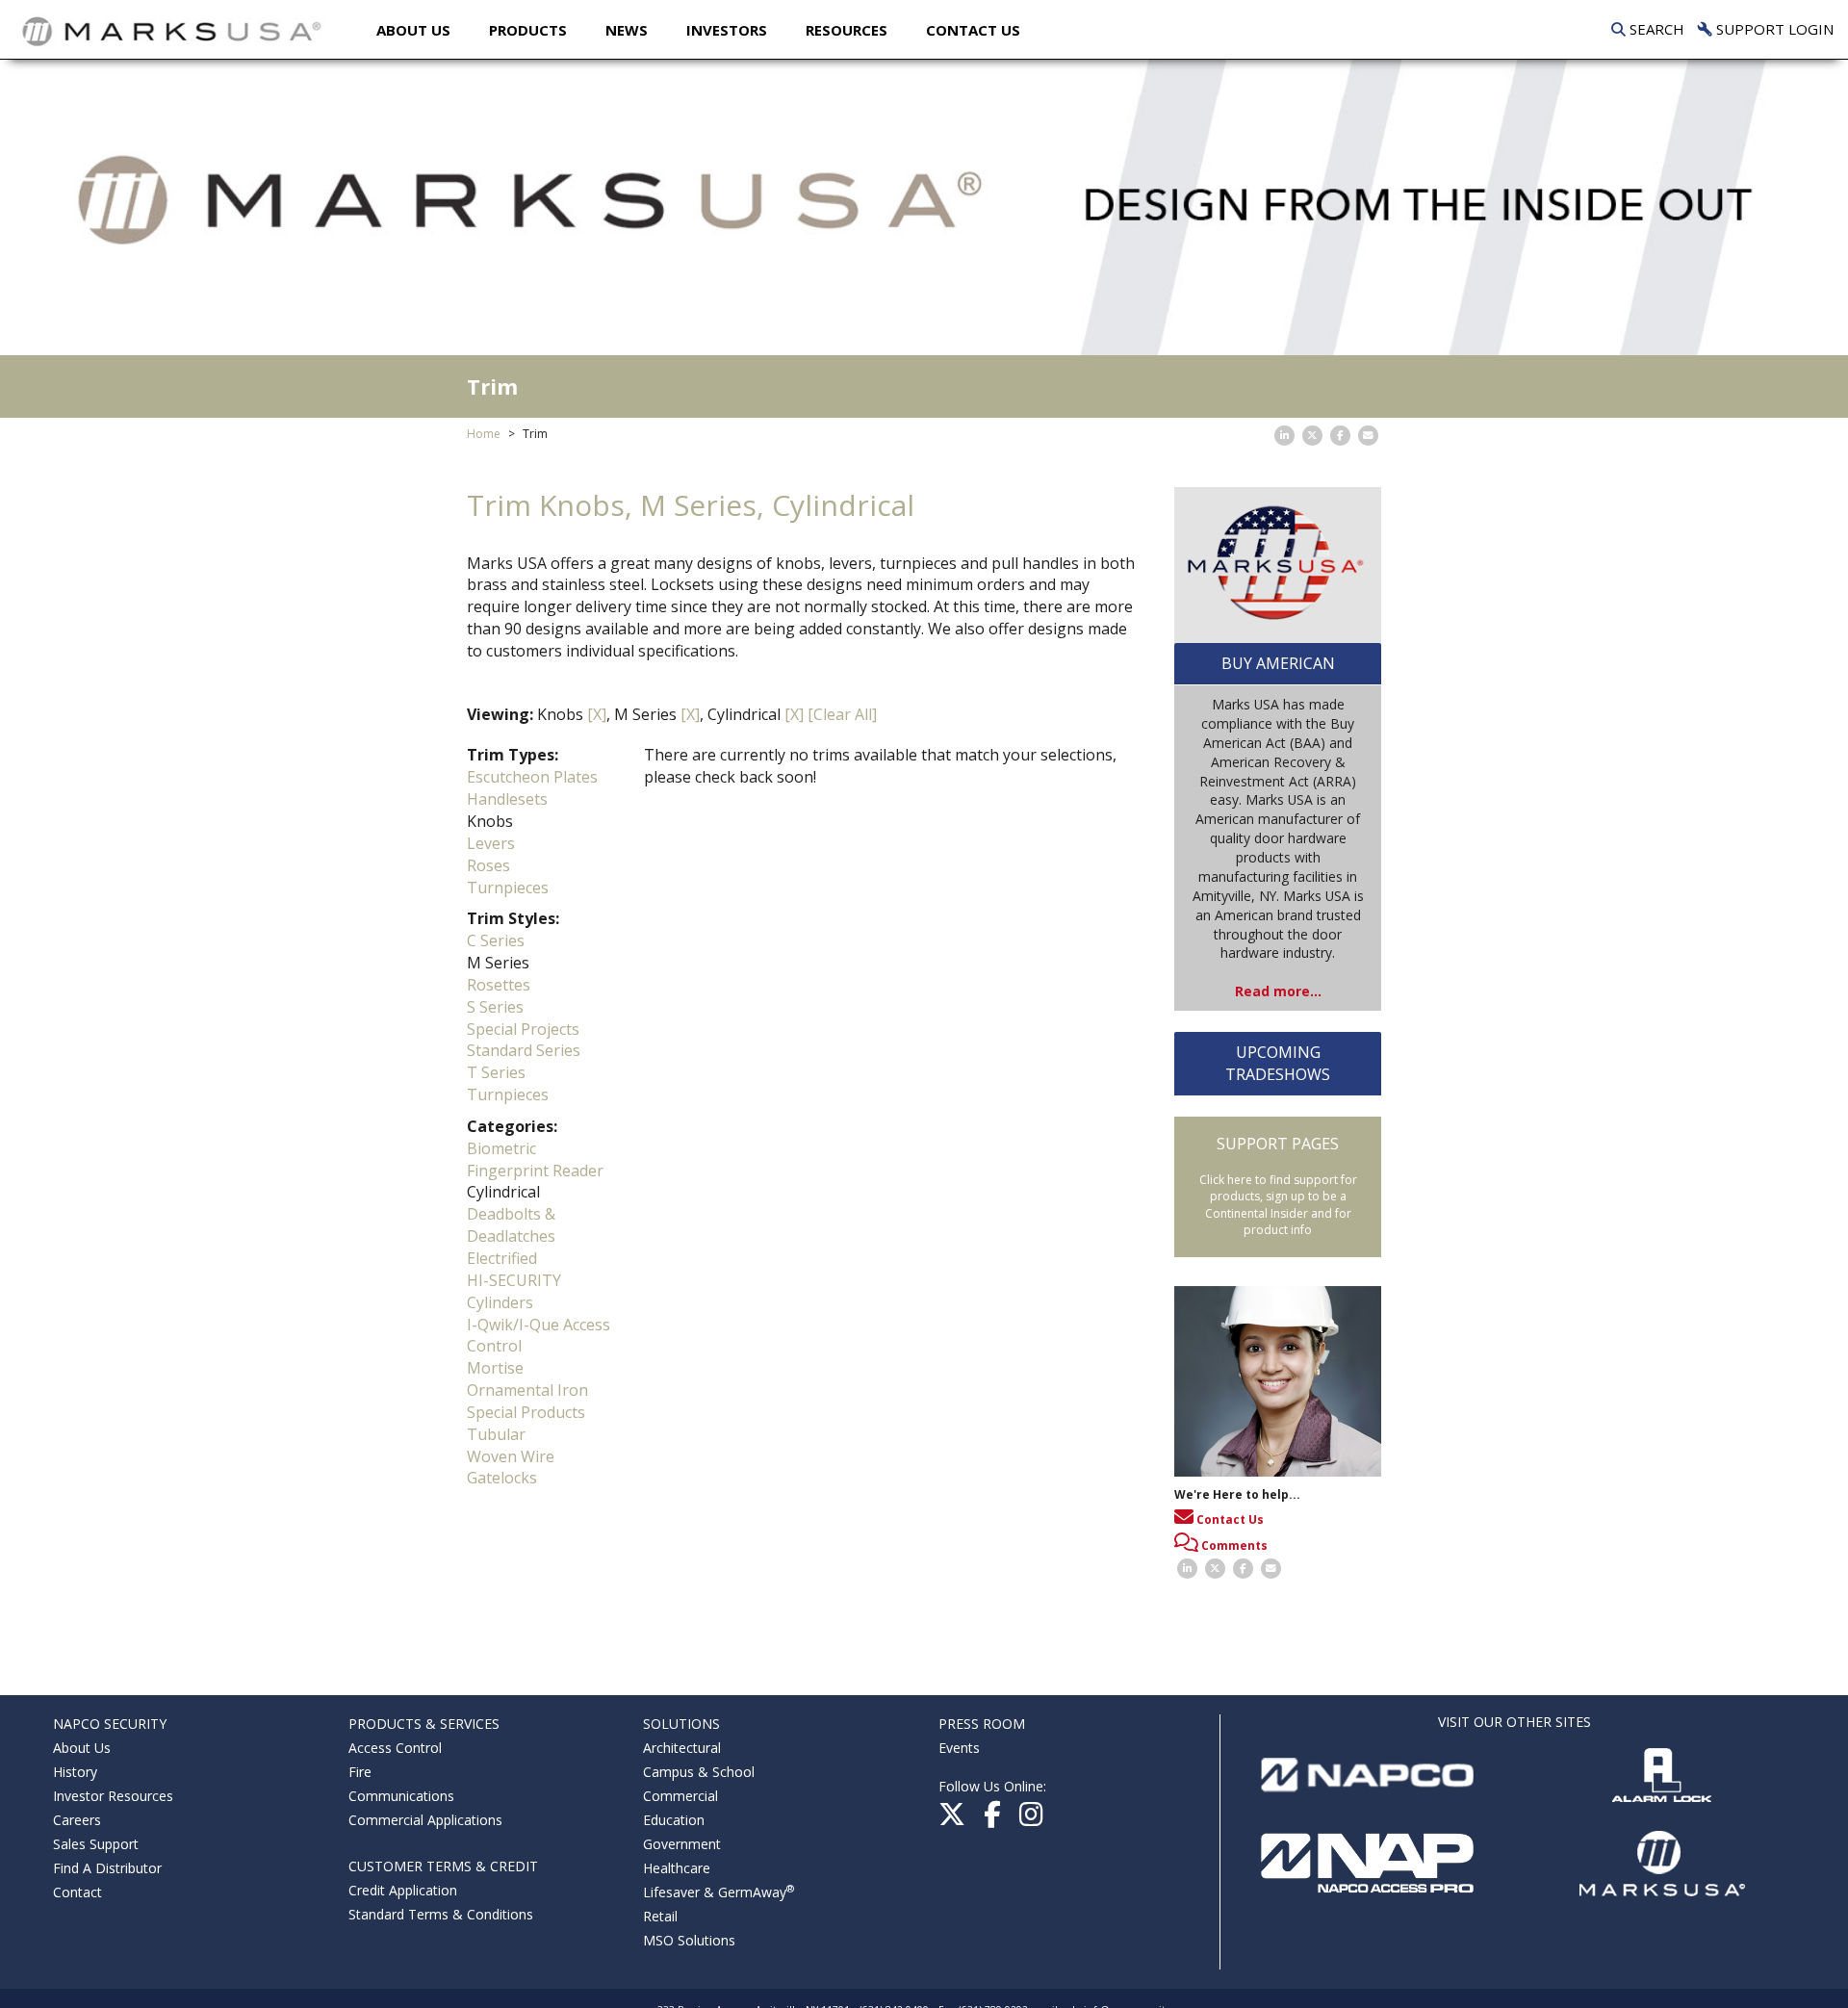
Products (528, 30)
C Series (496, 940)
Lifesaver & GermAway (719, 1892)
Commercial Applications (425, 1820)
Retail (660, 1916)
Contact (77, 1892)
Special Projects (523, 1029)
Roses (488, 865)
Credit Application (403, 1890)
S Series (495, 1007)
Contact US (973, 30)
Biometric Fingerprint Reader (535, 1159)
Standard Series (524, 1050)
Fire (360, 1772)
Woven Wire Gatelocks (511, 1467)
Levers (491, 843)
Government (682, 1844)
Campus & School (699, 1772)
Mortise (495, 1368)
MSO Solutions (689, 1940)
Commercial (680, 1796)
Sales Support (96, 1844)
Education (674, 1820)
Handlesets (507, 799)
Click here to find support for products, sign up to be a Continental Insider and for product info (1278, 1204)
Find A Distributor (107, 1868)
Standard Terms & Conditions (441, 1914)
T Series (496, 1072)
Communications (401, 1796)
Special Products (526, 1412)
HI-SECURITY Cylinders (514, 1291)
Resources (847, 30)
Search (1655, 29)
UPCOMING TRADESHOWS (1278, 1063)
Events (959, 1748)
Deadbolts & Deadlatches (511, 1225)
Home (484, 434)
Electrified (502, 1258)
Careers (77, 1820)
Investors (727, 30)
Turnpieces (508, 888)
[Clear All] (842, 714)
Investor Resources (113, 1796)
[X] (597, 714)
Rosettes (499, 985)
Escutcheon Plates (532, 777)
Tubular (496, 1434)
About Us (413, 30)
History (75, 1772)
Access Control (395, 1748)
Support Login (1773, 29)
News (627, 30)
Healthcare (677, 1868)
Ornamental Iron (527, 1390)
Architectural (682, 1748)
